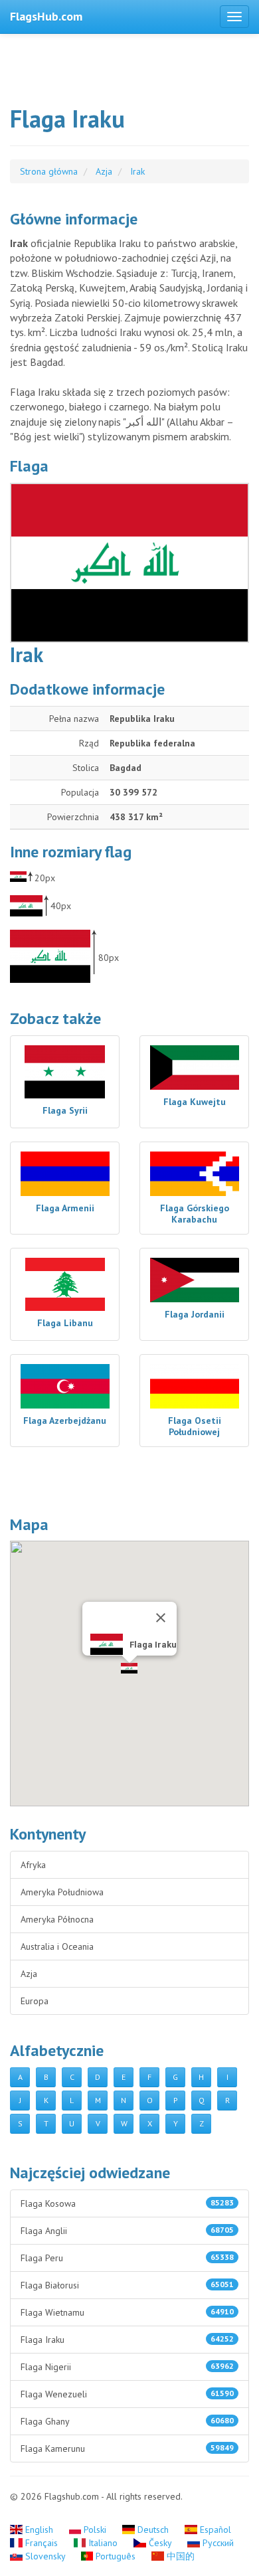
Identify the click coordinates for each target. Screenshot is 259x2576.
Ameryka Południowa (62, 1892)
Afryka (33, 1865)
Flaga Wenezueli (127, 2394)
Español (214, 2530)
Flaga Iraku (127, 2340)
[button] (129, 1668)
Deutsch (153, 2530)
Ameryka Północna (57, 1919)
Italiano (103, 2543)
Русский (217, 2543)
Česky (160, 2543)
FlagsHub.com (46, 16)
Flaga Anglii (127, 2231)
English (39, 2530)
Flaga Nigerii (127, 2367)
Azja (29, 1974)
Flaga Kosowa (127, 2203)
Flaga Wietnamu (127, 2312)
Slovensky (45, 2556)
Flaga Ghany (127, 2421)
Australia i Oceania (57, 1946)
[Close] (161, 1618)
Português (116, 2556)
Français (42, 2543)
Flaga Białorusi (127, 2285)
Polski (95, 2530)
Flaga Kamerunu (127, 2448)
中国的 (179, 2556)
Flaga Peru (127, 2258)
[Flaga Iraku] (129, 563)
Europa (35, 2001)
